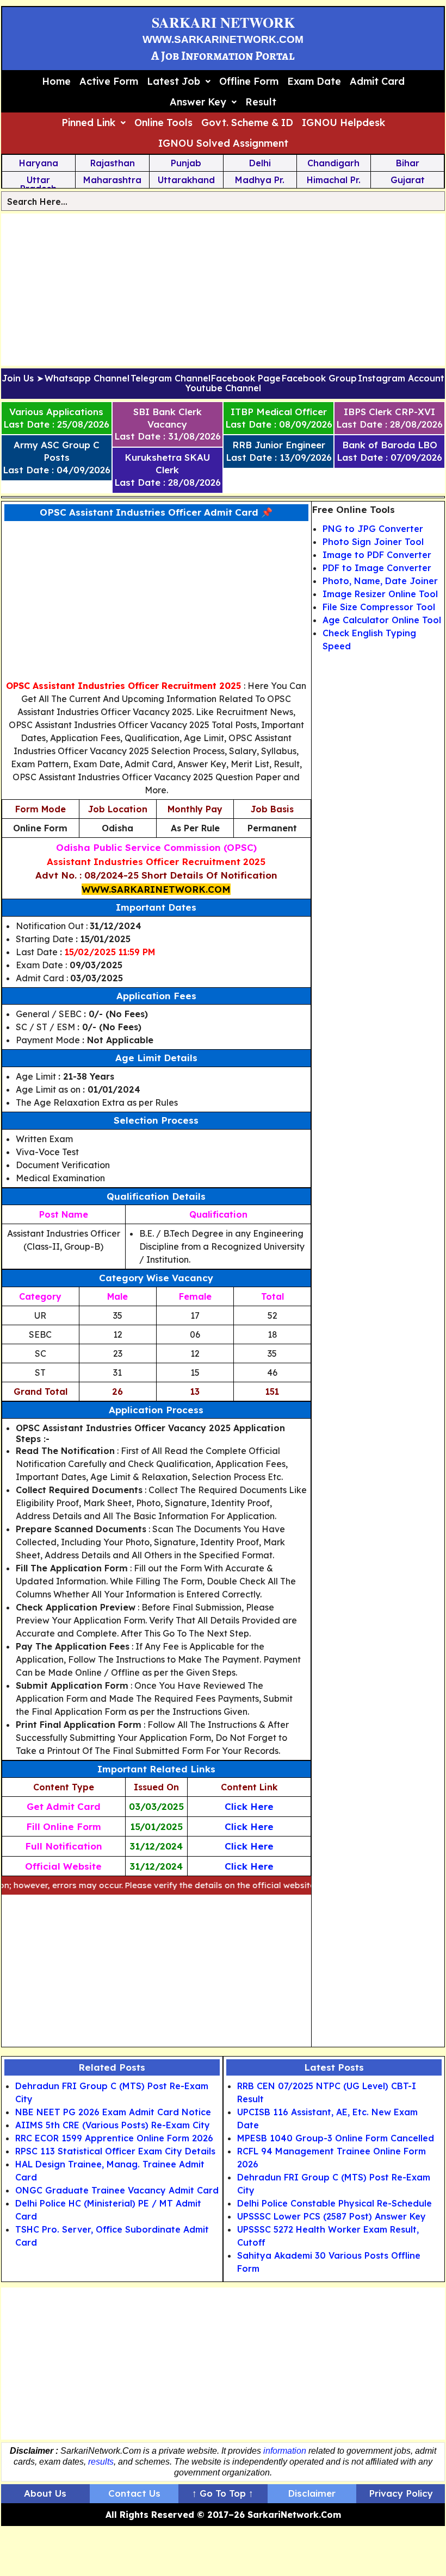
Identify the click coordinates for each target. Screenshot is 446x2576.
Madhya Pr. (260, 180)
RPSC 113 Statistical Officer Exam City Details (115, 2151)
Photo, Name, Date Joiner (380, 581)
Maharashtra (112, 180)
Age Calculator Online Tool (382, 620)
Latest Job (174, 81)
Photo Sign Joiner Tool (373, 542)
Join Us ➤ (23, 379)
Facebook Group (319, 379)
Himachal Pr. (334, 180)
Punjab (186, 163)
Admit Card (377, 81)
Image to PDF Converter (377, 555)
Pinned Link (88, 123)
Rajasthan (113, 163)
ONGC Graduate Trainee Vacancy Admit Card (117, 2190)
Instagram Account (401, 379)
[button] (179, 82)
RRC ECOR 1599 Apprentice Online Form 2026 (114, 2138)
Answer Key (198, 102)
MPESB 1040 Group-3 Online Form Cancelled (336, 2138)
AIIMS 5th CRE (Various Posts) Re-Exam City (113, 2125)
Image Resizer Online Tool (380, 594)
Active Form (109, 81)
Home (56, 81)
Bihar (408, 163)
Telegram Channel (171, 379)
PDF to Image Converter (377, 568)
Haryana (39, 163)
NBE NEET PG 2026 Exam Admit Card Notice (113, 2112)
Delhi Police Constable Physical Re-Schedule (334, 2203)
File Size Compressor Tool (379, 607)
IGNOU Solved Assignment (223, 143)
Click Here (249, 1806)
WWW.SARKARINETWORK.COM (223, 39)
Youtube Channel (223, 388)
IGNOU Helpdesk (343, 123)
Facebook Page (246, 379)
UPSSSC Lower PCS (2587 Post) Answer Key (332, 2216)
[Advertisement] (223, 290)
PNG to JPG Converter (373, 529)
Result (261, 102)
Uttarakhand (186, 180)
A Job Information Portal (223, 56)
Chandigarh (333, 163)
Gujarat (408, 180)
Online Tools (163, 123)
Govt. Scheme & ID (247, 123)
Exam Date (314, 81)
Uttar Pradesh (38, 184)
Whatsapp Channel (87, 379)
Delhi (260, 163)
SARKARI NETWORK (223, 22)
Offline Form (249, 81)
